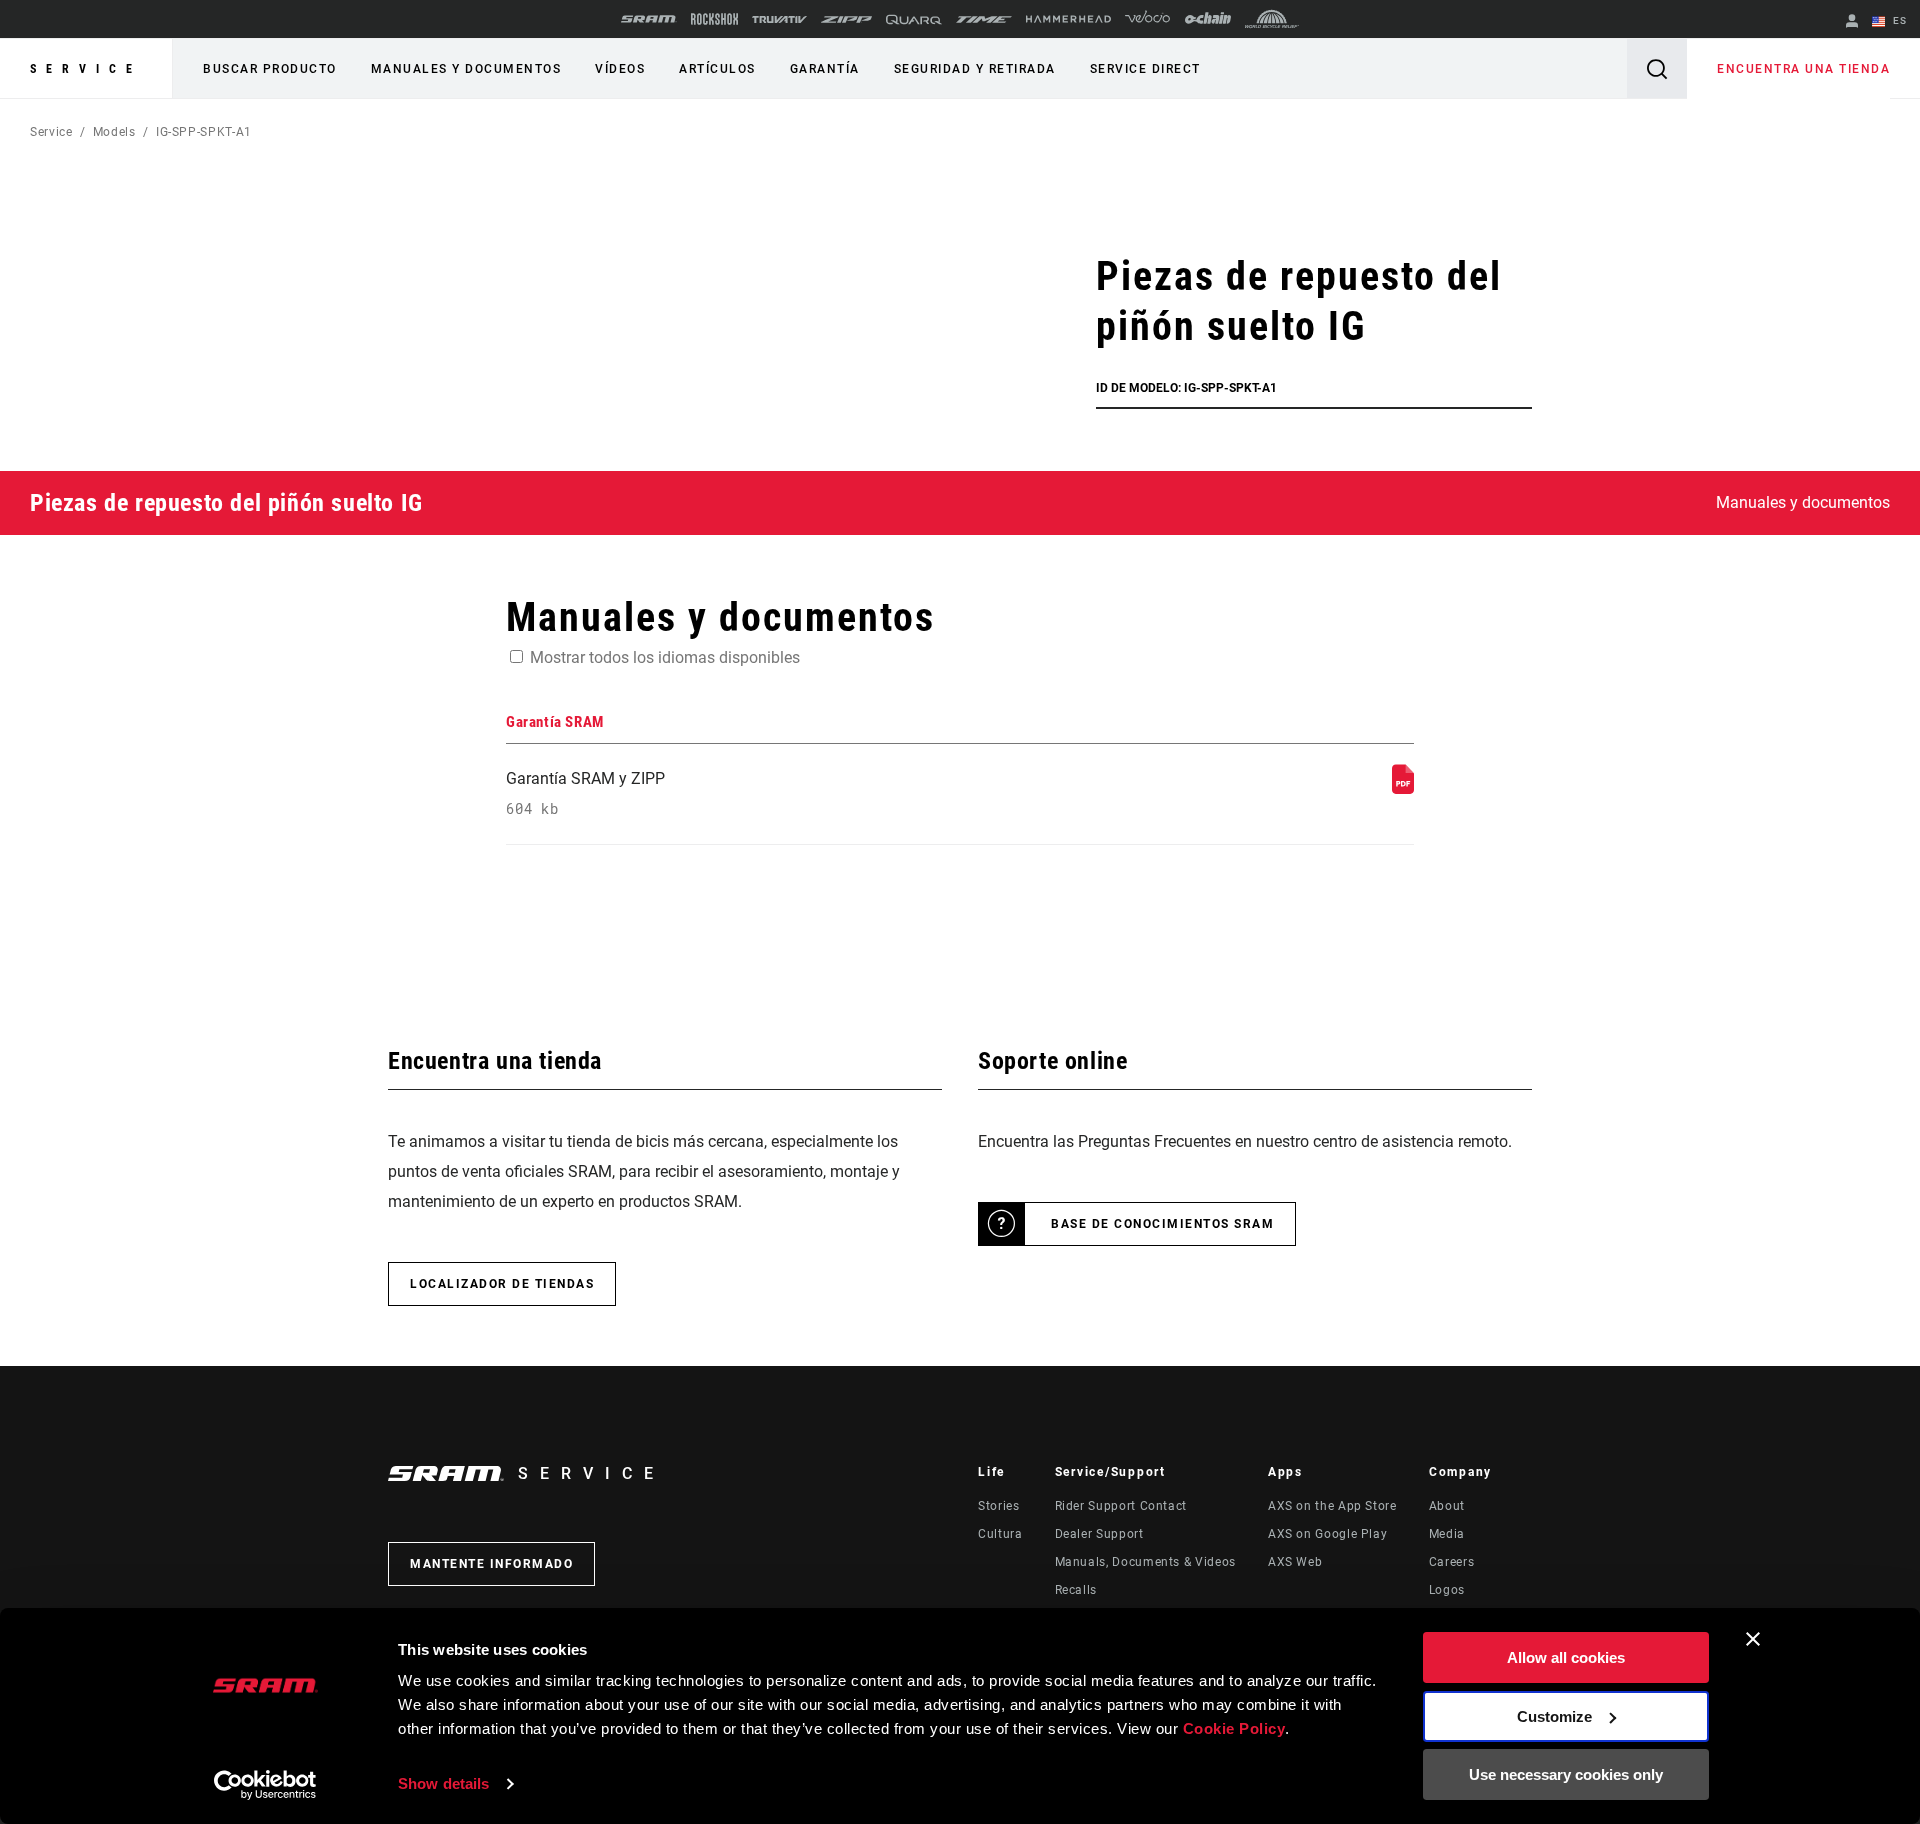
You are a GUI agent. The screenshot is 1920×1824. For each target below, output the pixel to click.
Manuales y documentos (466, 69)
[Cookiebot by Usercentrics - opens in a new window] (265, 1785)
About (1447, 1506)
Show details (443, 1783)
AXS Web (1295, 1562)
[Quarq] (914, 19)
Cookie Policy (1234, 1728)
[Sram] (649, 19)
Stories (998, 1506)
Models (114, 132)
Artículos (717, 69)
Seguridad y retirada (975, 69)
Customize (1554, 1716)
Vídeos (620, 69)
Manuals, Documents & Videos (1145, 1562)
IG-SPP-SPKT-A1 (204, 132)
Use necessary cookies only (1566, 1774)
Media (1447, 1534)
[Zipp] (846, 19)
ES (1898, 20)
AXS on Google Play (1328, 1534)
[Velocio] (1147, 19)
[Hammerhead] (1068, 19)
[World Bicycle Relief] (1272, 19)
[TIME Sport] (984, 19)
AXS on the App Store (1332, 1506)
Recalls (1076, 1590)
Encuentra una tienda (1803, 69)
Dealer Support (1099, 1534)
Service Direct (1145, 69)
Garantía (825, 69)
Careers (1451, 1562)
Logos (1447, 1590)
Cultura (1000, 1534)
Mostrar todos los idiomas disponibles (665, 657)
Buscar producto (270, 69)
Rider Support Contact (1121, 1506)
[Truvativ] (779, 19)
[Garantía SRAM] (1403, 788)
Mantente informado (491, 1564)
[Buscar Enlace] (1657, 68)
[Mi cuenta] (1852, 22)
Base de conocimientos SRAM (1162, 1224)
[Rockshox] (714, 19)
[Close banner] (1753, 1639)
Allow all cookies (1566, 1657)
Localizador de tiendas (502, 1284)
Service (86, 69)
